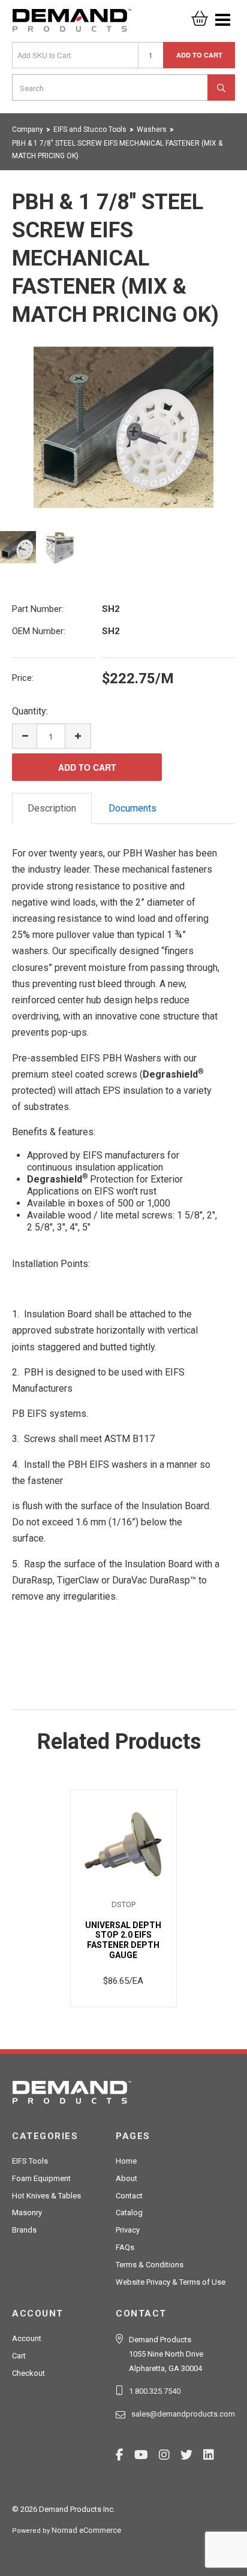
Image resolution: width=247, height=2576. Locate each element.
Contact (129, 2196)
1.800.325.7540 (155, 2391)
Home (126, 2161)
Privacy (128, 2230)
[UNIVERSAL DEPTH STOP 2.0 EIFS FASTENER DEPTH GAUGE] (124, 1844)
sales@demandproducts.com (183, 2414)
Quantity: (30, 711)
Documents (132, 808)
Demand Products (72, 24)
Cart (19, 2356)
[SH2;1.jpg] (123, 427)
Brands (24, 2230)
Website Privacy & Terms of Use (171, 2282)
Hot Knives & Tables (46, 2196)
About (126, 2178)
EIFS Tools (30, 2161)
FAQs (125, 2247)
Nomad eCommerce (86, 2530)
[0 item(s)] (200, 15)
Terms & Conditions (150, 2265)
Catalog (129, 2212)
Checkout (28, 2373)
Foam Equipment (41, 2178)
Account (27, 2338)
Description (52, 808)
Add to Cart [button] (199, 55)
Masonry (27, 2212)
